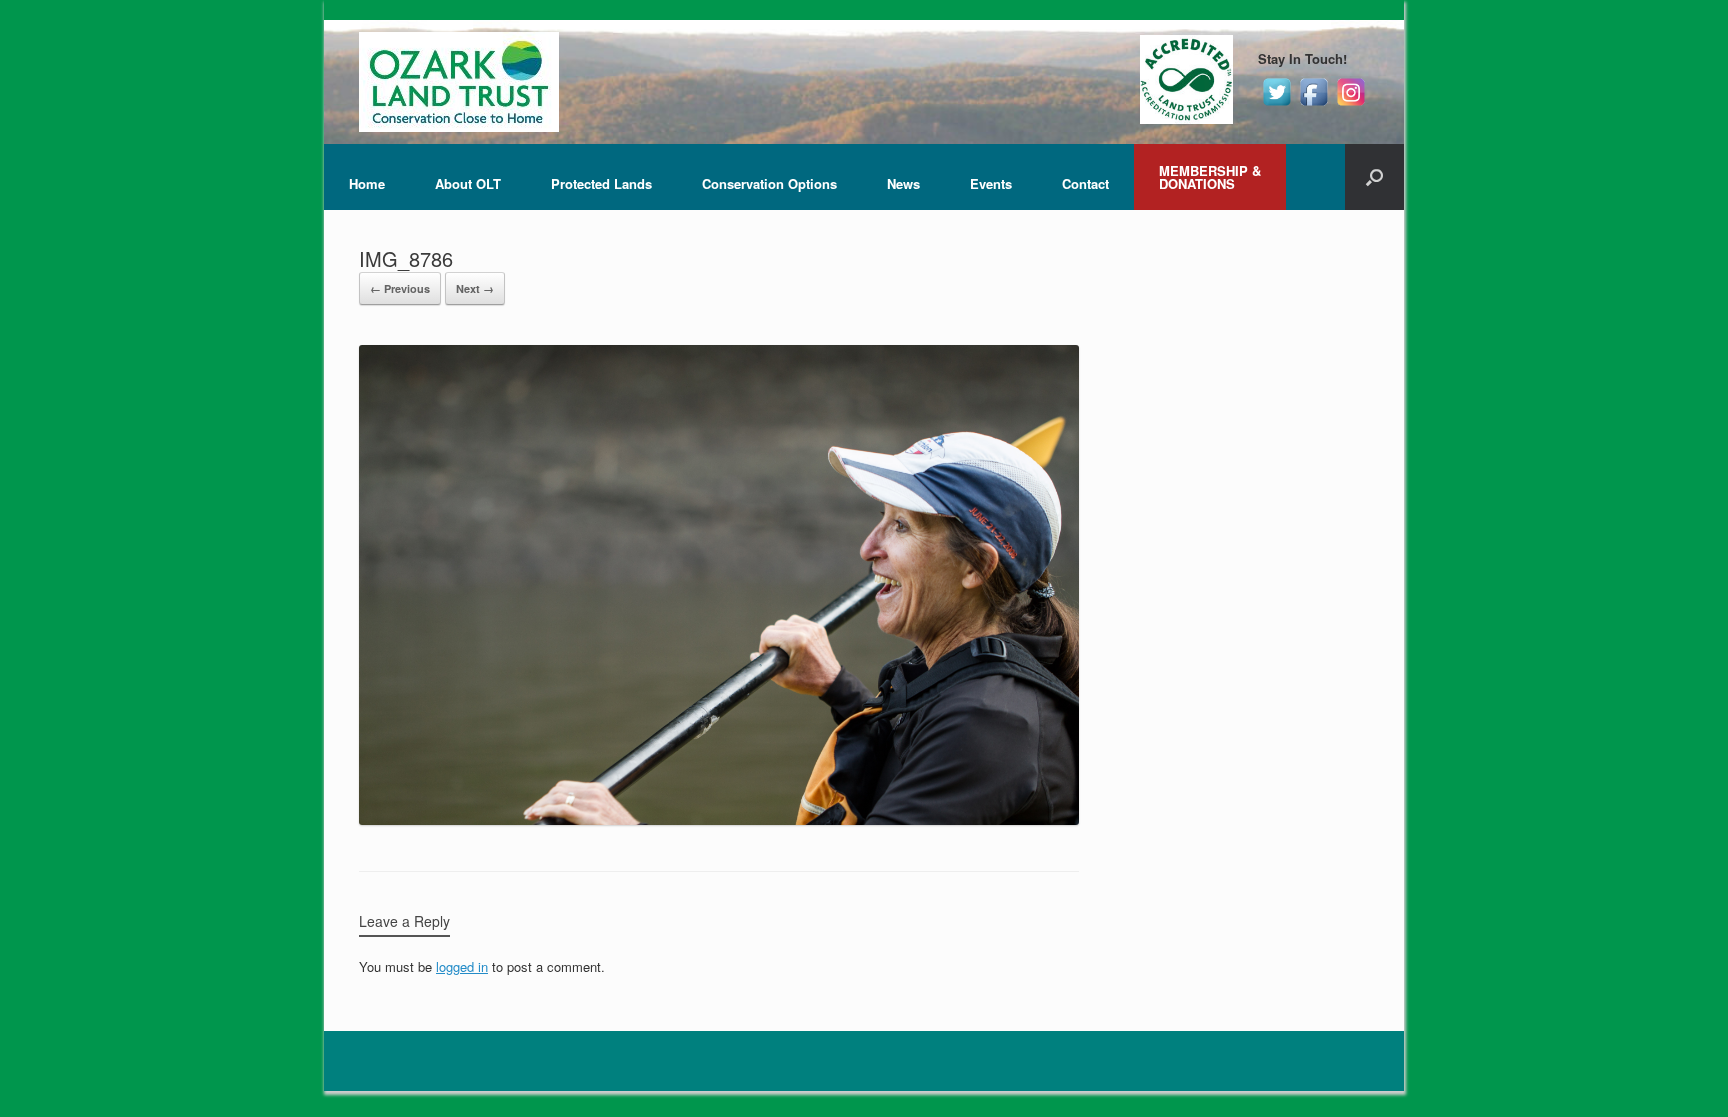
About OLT (468, 183)
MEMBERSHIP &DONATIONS (1210, 177)
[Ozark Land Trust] (459, 82)
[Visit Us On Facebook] (1313, 104)
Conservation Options (769, 183)
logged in (462, 966)
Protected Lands (601, 183)
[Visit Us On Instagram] (1350, 104)
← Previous (400, 288)
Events (991, 183)
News (903, 183)
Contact (1085, 183)
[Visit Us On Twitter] (1276, 104)
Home (367, 183)
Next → (475, 288)
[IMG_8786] (719, 819)
